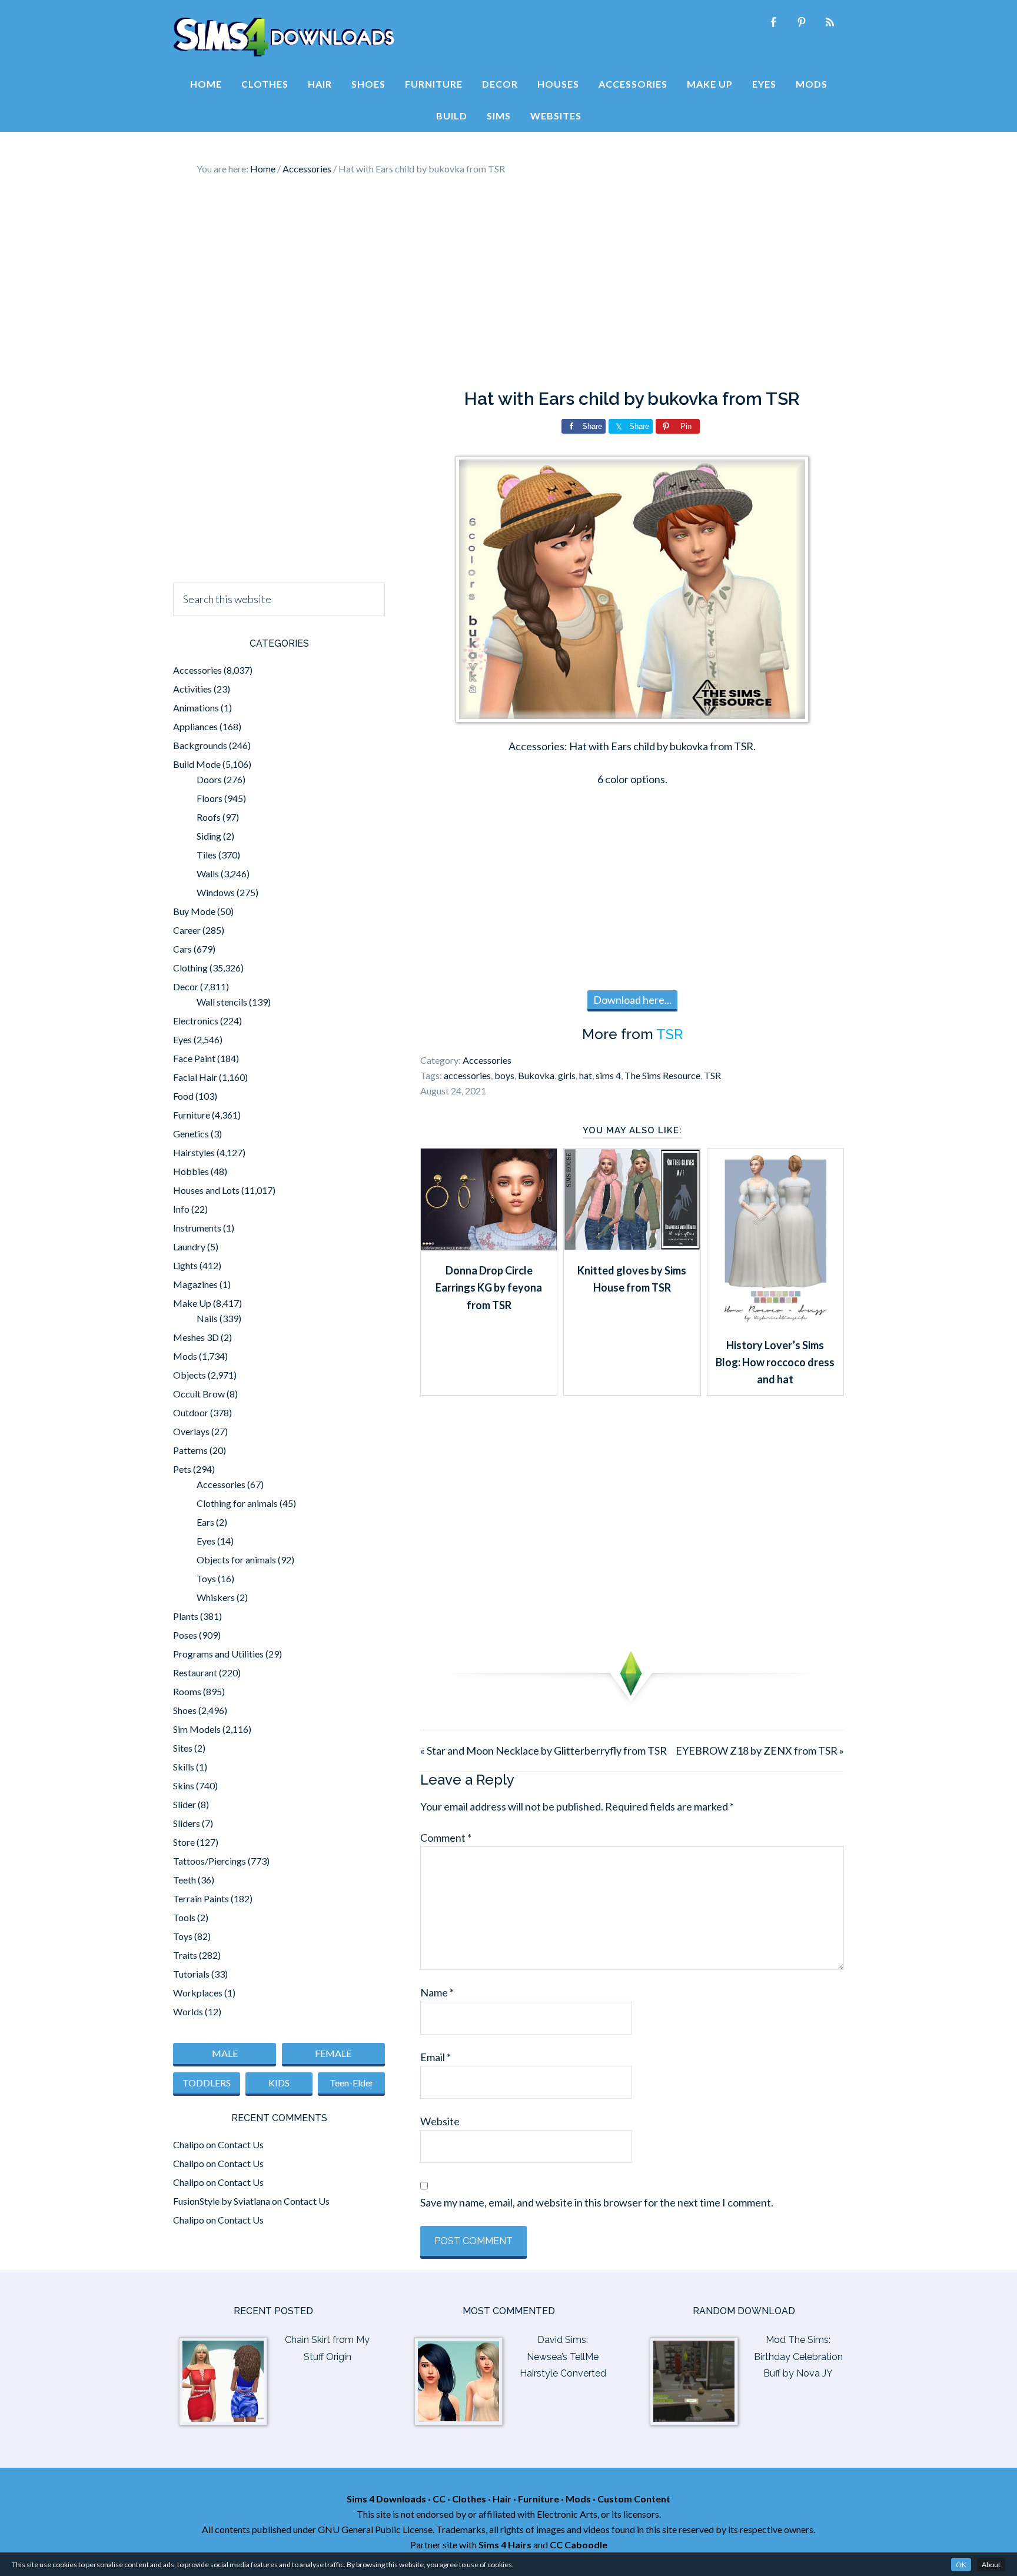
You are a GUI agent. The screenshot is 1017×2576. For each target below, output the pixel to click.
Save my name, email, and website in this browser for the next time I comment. (597, 2202)
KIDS (279, 2083)
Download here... (632, 1000)
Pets (182, 1469)
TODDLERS (207, 2083)
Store (184, 1842)
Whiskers (216, 1597)
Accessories (487, 1060)
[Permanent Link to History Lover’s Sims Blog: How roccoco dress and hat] (775, 1321)
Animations (196, 708)
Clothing (190, 968)
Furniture (192, 1115)
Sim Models (197, 1729)
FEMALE (333, 2053)
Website (440, 2121)
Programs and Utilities (218, 1654)
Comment (446, 1838)
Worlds (188, 2011)
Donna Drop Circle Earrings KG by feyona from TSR (489, 1288)
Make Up (192, 1303)
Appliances (195, 726)
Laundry (189, 1247)
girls (567, 1075)
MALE (225, 2053)
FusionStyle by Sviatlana (222, 2201)
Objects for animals (236, 1560)
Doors (209, 779)
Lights (185, 1265)
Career (187, 930)
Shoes (185, 1710)
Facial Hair (195, 1077)
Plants (186, 1616)
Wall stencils (222, 1002)
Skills (184, 1767)
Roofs (209, 817)
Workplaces (198, 1993)
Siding (209, 836)
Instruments (197, 1228)
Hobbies (191, 1171)
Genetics (191, 1134)
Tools (184, 1917)
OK (961, 2565)
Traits (185, 1955)
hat (586, 1075)
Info (181, 1209)
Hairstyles (194, 1152)
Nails (207, 1318)
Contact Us (241, 2144)
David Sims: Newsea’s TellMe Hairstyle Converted (563, 2357)
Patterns (190, 1450)
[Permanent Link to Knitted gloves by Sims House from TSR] (632, 1246)
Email (436, 2057)
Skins (184, 1785)
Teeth (185, 1880)
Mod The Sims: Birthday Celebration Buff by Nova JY (798, 2357)
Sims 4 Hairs (505, 2545)
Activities (192, 689)
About (991, 2565)
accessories (467, 1075)
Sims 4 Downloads (284, 37)
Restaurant (195, 1673)
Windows (216, 892)
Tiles (207, 855)
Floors (210, 798)
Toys (206, 1578)
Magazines (195, 1284)
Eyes (182, 1039)
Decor (186, 986)
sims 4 (608, 1075)
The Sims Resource (662, 1075)
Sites (183, 1748)
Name (437, 1992)
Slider (185, 1804)
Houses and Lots (206, 1190)
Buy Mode (194, 911)
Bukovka (536, 1075)
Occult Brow (199, 1394)
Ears (205, 1522)
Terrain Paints (201, 1898)
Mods (185, 1356)
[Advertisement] (508, 282)
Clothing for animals (237, 1503)
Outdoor (191, 1412)
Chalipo (189, 2144)
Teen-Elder (352, 2083)
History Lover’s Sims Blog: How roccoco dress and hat (775, 1362)
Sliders (187, 1823)
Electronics (196, 1021)
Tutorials (191, 1974)
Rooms (187, 1691)
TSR (669, 1034)
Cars (182, 949)
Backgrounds (200, 745)
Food (183, 1096)
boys (504, 1075)
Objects (190, 1375)
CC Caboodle (579, 2545)
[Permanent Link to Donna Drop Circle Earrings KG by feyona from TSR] (489, 1246)
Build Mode (197, 764)
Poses (185, 1635)
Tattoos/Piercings (210, 1861)
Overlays (191, 1431)
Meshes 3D (196, 1337)
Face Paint (194, 1058)
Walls (208, 873)
